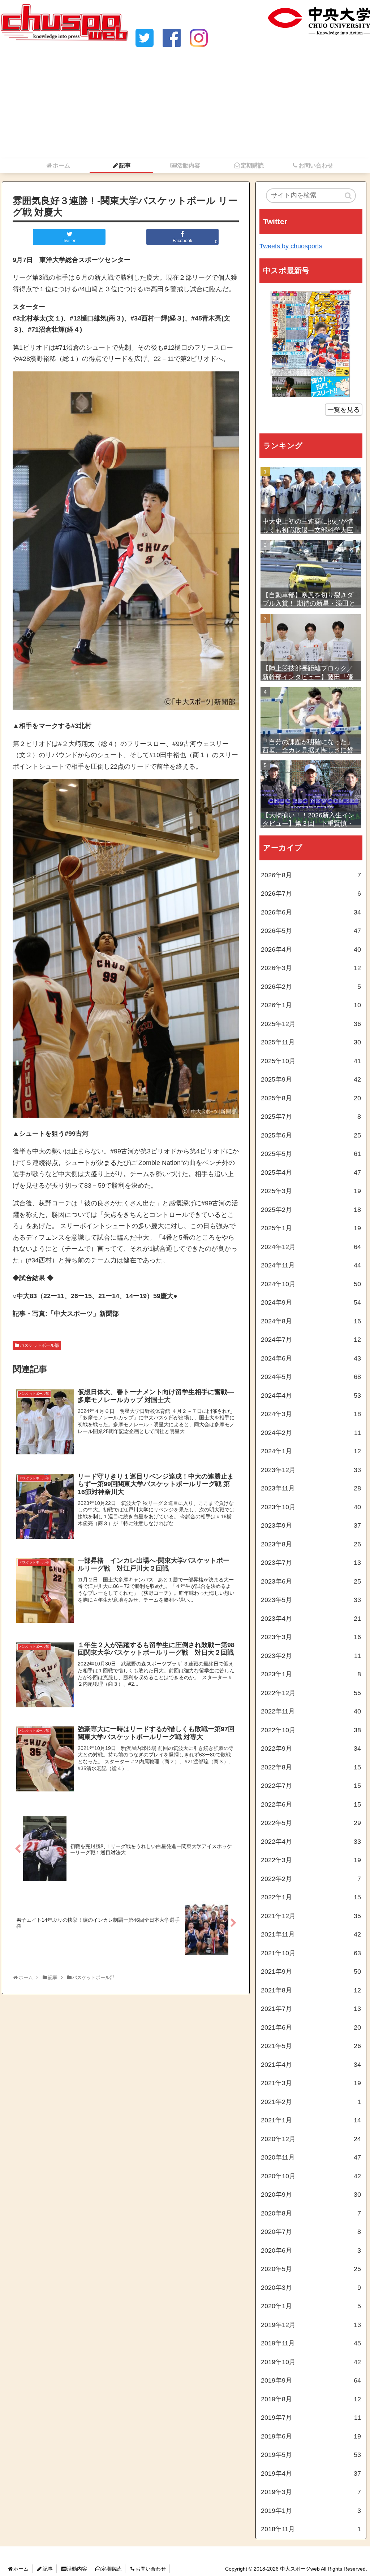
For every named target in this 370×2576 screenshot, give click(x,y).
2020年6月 (311, 2250)
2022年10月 (311, 1730)
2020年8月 (311, 2213)
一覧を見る (344, 410)
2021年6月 (311, 2027)
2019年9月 (311, 2380)
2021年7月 (311, 2009)
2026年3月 (311, 968)
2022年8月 (311, 1767)
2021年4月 (311, 2065)
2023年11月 (311, 1488)
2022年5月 (311, 1823)
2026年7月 (311, 894)
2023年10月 (311, 1507)
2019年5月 (311, 2455)
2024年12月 (311, 1247)
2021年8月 (311, 1990)
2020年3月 (311, 2288)
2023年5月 (311, 1600)
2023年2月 (311, 1656)
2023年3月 (311, 1637)
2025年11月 (311, 1042)
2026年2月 (311, 987)
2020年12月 (311, 2139)
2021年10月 (311, 1953)
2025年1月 (311, 1228)
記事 (48, 2569)
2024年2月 (311, 1433)
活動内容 (77, 2569)
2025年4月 (311, 1173)
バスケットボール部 (39, 1345)
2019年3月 (311, 2492)
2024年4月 (311, 1396)
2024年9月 (311, 1302)
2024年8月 (311, 1321)
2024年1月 (311, 1451)
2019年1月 (311, 2511)
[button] (349, 196)
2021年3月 (311, 2083)
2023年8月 (311, 1544)
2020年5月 (311, 2269)
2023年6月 (311, 1581)
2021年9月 (311, 1972)
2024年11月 (311, 1265)
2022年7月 (311, 1786)
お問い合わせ (151, 2569)
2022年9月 (311, 1748)
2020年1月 (311, 2306)
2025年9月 (311, 1079)
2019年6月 (311, 2436)
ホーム (21, 2569)
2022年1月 (311, 1897)
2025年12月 (311, 1024)
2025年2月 (311, 1210)
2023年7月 (311, 1563)
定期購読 (111, 2569)
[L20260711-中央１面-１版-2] (311, 343)
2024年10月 (311, 1284)
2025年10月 (311, 1061)
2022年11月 (311, 1711)
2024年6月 (311, 1358)
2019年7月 (311, 2418)
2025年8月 (311, 1098)
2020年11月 (311, 2157)
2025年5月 (311, 1154)
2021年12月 (311, 1916)
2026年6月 (311, 912)
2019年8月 (311, 2399)
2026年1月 (311, 1005)
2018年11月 (311, 2529)
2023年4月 (311, 1619)
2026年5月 (311, 931)
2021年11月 (311, 1934)
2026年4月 (311, 949)
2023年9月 (311, 1525)
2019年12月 (311, 2325)
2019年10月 (311, 2362)
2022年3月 (311, 1860)
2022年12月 (311, 1693)
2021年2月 (311, 2102)
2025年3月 (311, 1191)
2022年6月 (311, 1804)
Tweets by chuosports (291, 246)
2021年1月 (311, 2120)
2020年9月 (311, 2195)
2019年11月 (311, 2343)
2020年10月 (311, 2176)
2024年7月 (311, 1340)
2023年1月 (311, 1674)
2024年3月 (311, 1414)
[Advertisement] (185, 104)
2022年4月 (311, 1842)
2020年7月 (311, 2232)
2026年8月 (311, 875)
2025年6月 (311, 1135)
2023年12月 (311, 1470)
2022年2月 (311, 1879)
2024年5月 (311, 1377)
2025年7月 (311, 1117)
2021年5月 (311, 2046)
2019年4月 (311, 2474)
